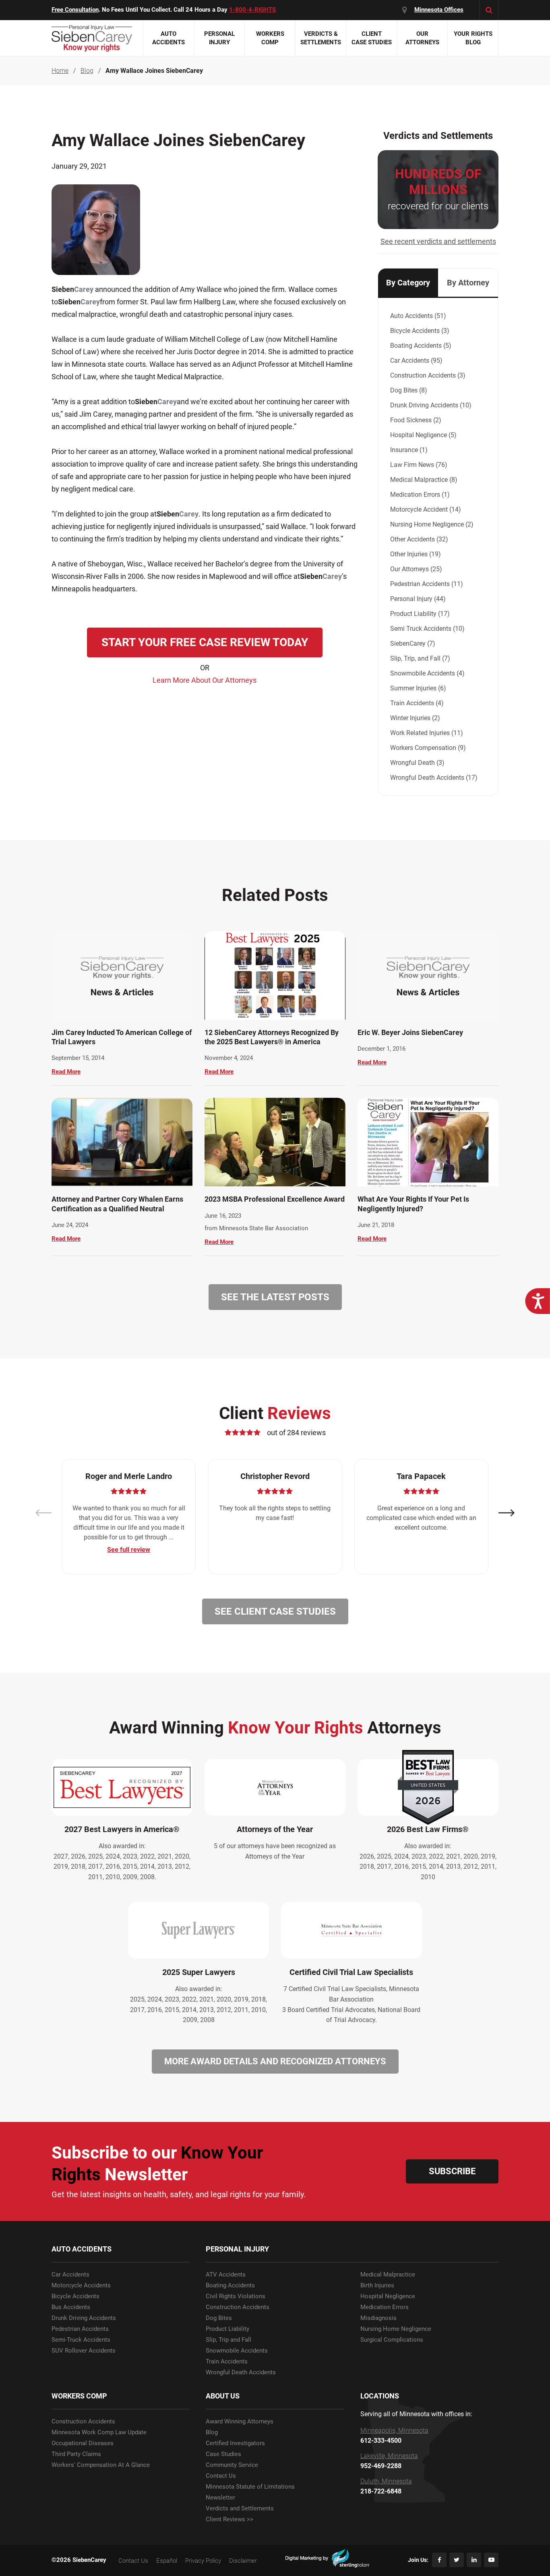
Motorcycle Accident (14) (426, 509)
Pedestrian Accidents (80, 2329)
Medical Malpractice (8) (424, 480)
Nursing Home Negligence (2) (432, 524)
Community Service (232, 2465)
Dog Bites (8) (409, 390)
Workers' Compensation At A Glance (101, 2465)
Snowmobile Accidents (237, 2351)
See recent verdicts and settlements (438, 241)
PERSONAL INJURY (237, 2249)
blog (87, 71)
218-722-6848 (381, 2491)
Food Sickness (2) (416, 420)
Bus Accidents (71, 2307)
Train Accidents (227, 2362)
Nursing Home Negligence (396, 2329)
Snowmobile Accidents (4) (427, 673)
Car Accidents (70, 2275)
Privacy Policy (203, 2561)
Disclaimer (243, 2561)
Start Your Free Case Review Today (205, 642)
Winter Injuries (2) (415, 718)
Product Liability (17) (420, 614)
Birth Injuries (377, 2286)
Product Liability (227, 2329)
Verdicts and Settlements (240, 2509)
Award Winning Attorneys (240, 2422)
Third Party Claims (76, 2454)
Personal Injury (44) (418, 599)
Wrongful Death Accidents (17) (434, 778)
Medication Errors (385, 2307)
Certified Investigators (235, 2443)
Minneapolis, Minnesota (394, 2431)
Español (167, 2561)
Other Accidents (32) (419, 539)
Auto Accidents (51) (418, 316)
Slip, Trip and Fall (228, 2340)
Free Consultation (75, 10)
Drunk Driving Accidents (84, 2318)
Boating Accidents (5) (421, 346)
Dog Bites (219, 2318)
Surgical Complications (392, 2340)
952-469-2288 (381, 2466)
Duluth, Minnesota (386, 2481)
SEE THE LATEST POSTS (275, 1297)
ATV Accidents (226, 2275)
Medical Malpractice (388, 2275)
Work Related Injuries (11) (427, 733)
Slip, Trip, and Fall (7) (420, 658)
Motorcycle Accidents (81, 2286)
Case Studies (223, 2454)
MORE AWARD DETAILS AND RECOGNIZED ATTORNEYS (275, 2061)
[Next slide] (507, 1513)
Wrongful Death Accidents (241, 2373)
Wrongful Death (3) (417, 763)
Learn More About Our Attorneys (205, 680)
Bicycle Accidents (75, 2296)
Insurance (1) (409, 450)
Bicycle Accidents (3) (420, 331)
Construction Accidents (238, 2307)
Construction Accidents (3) (428, 375)
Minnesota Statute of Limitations (250, 2487)
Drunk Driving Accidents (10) (431, 405)
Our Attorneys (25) (416, 569)
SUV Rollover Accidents (84, 2351)
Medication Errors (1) (420, 495)
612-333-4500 (381, 2441)
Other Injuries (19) (416, 554)
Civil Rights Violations (236, 2296)
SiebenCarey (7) (413, 643)
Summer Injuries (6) (418, 688)
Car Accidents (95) (416, 360)
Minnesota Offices (439, 10)
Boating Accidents (230, 2286)
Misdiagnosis (378, 2318)
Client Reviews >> (230, 2519)
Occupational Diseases (83, 2443)
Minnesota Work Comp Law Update (99, 2432)
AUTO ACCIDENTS (82, 2249)
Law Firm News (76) (419, 465)
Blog (212, 2432)
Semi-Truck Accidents (81, 2340)
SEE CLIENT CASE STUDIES (275, 1611)
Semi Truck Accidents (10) (427, 629)
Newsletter (220, 2498)
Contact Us (221, 2476)
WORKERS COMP (79, 2396)
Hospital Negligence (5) (423, 435)
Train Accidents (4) (417, 703)
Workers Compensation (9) (428, 748)
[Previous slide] (43, 1513)
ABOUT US (223, 2396)
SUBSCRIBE (452, 2171)
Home (60, 71)
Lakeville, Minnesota (389, 2456)
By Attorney (468, 283)
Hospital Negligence (388, 2296)
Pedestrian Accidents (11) (427, 584)
